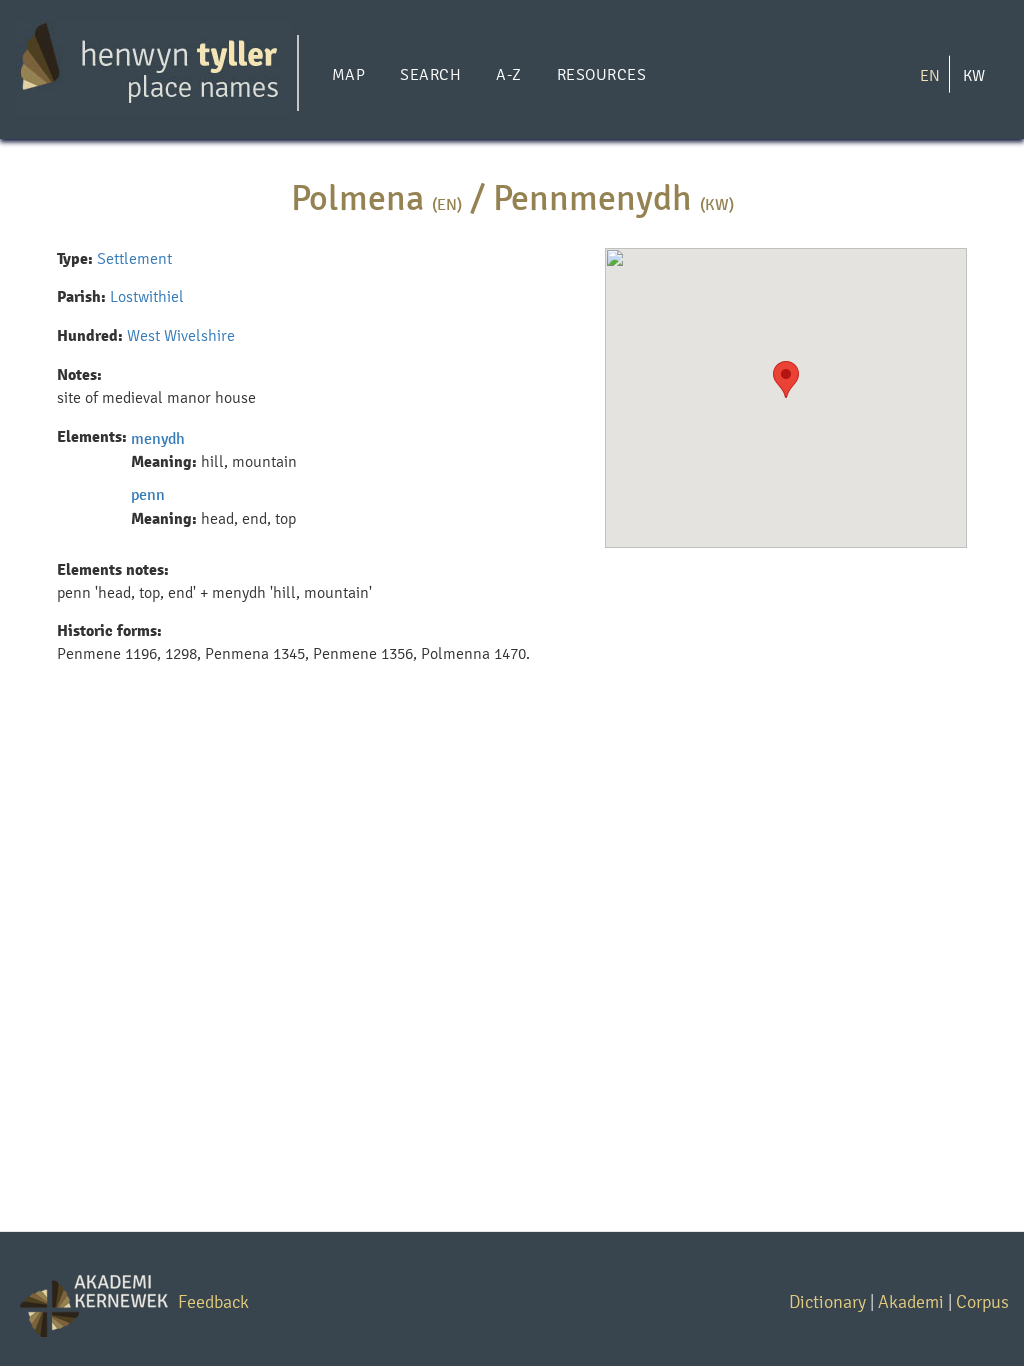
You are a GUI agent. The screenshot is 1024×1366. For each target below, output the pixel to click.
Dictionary (827, 1301)
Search (430, 74)
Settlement (134, 258)
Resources (601, 74)
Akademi (911, 1301)
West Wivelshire (181, 335)
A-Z (508, 74)
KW (974, 74)
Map (348, 74)
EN (930, 74)
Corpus (982, 1301)
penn (148, 494)
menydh (158, 438)
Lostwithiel (147, 296)
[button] (786, 379)
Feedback (213, 1301)
